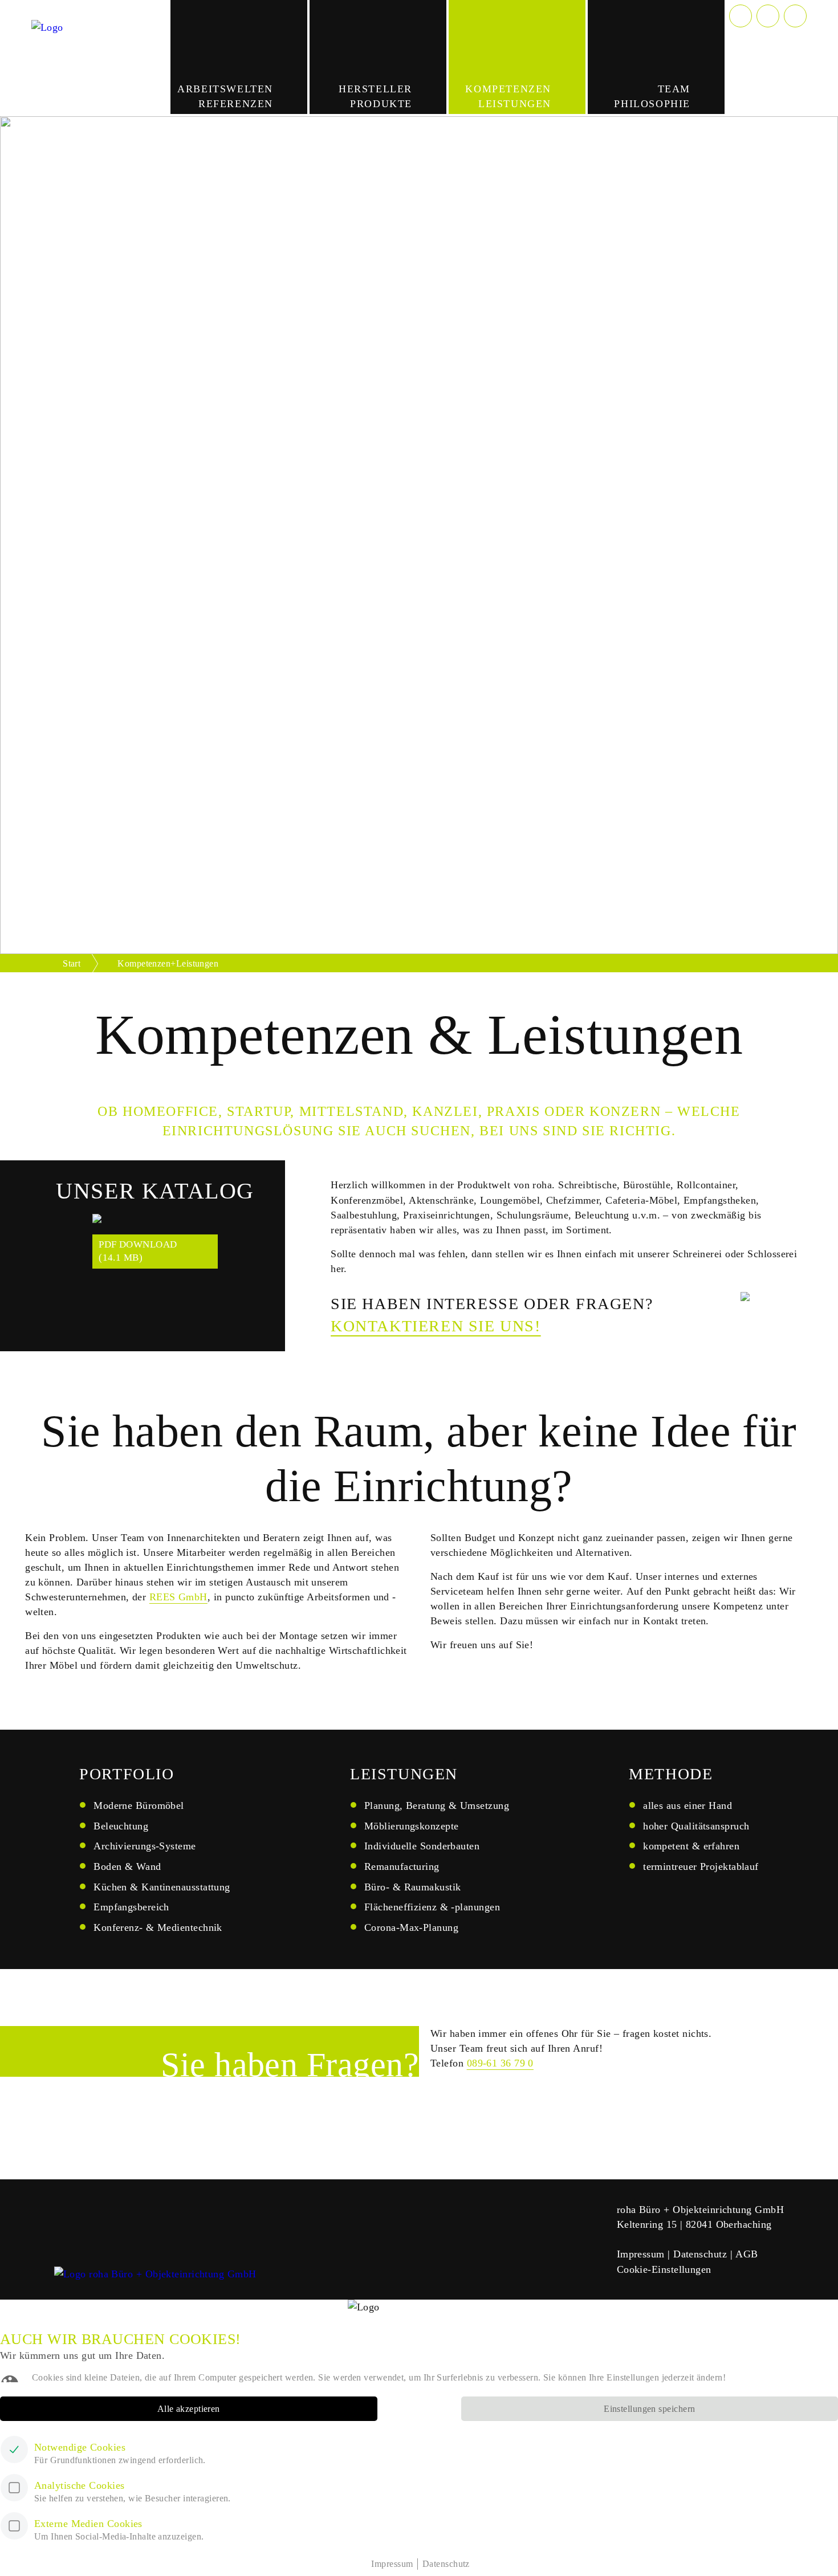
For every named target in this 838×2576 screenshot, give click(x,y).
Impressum (641, 2254)
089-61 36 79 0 (500, 2063)
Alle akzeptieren (189, 2409)
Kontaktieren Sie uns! (436, 1326)
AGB (747, 2254)
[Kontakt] (768, 16)
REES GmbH (178, 1597)
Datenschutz (700, 2254)
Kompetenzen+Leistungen (168, 963)
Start (72, 963)
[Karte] (795, 16)
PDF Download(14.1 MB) (138, 1251)
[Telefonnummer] (741, 16)
